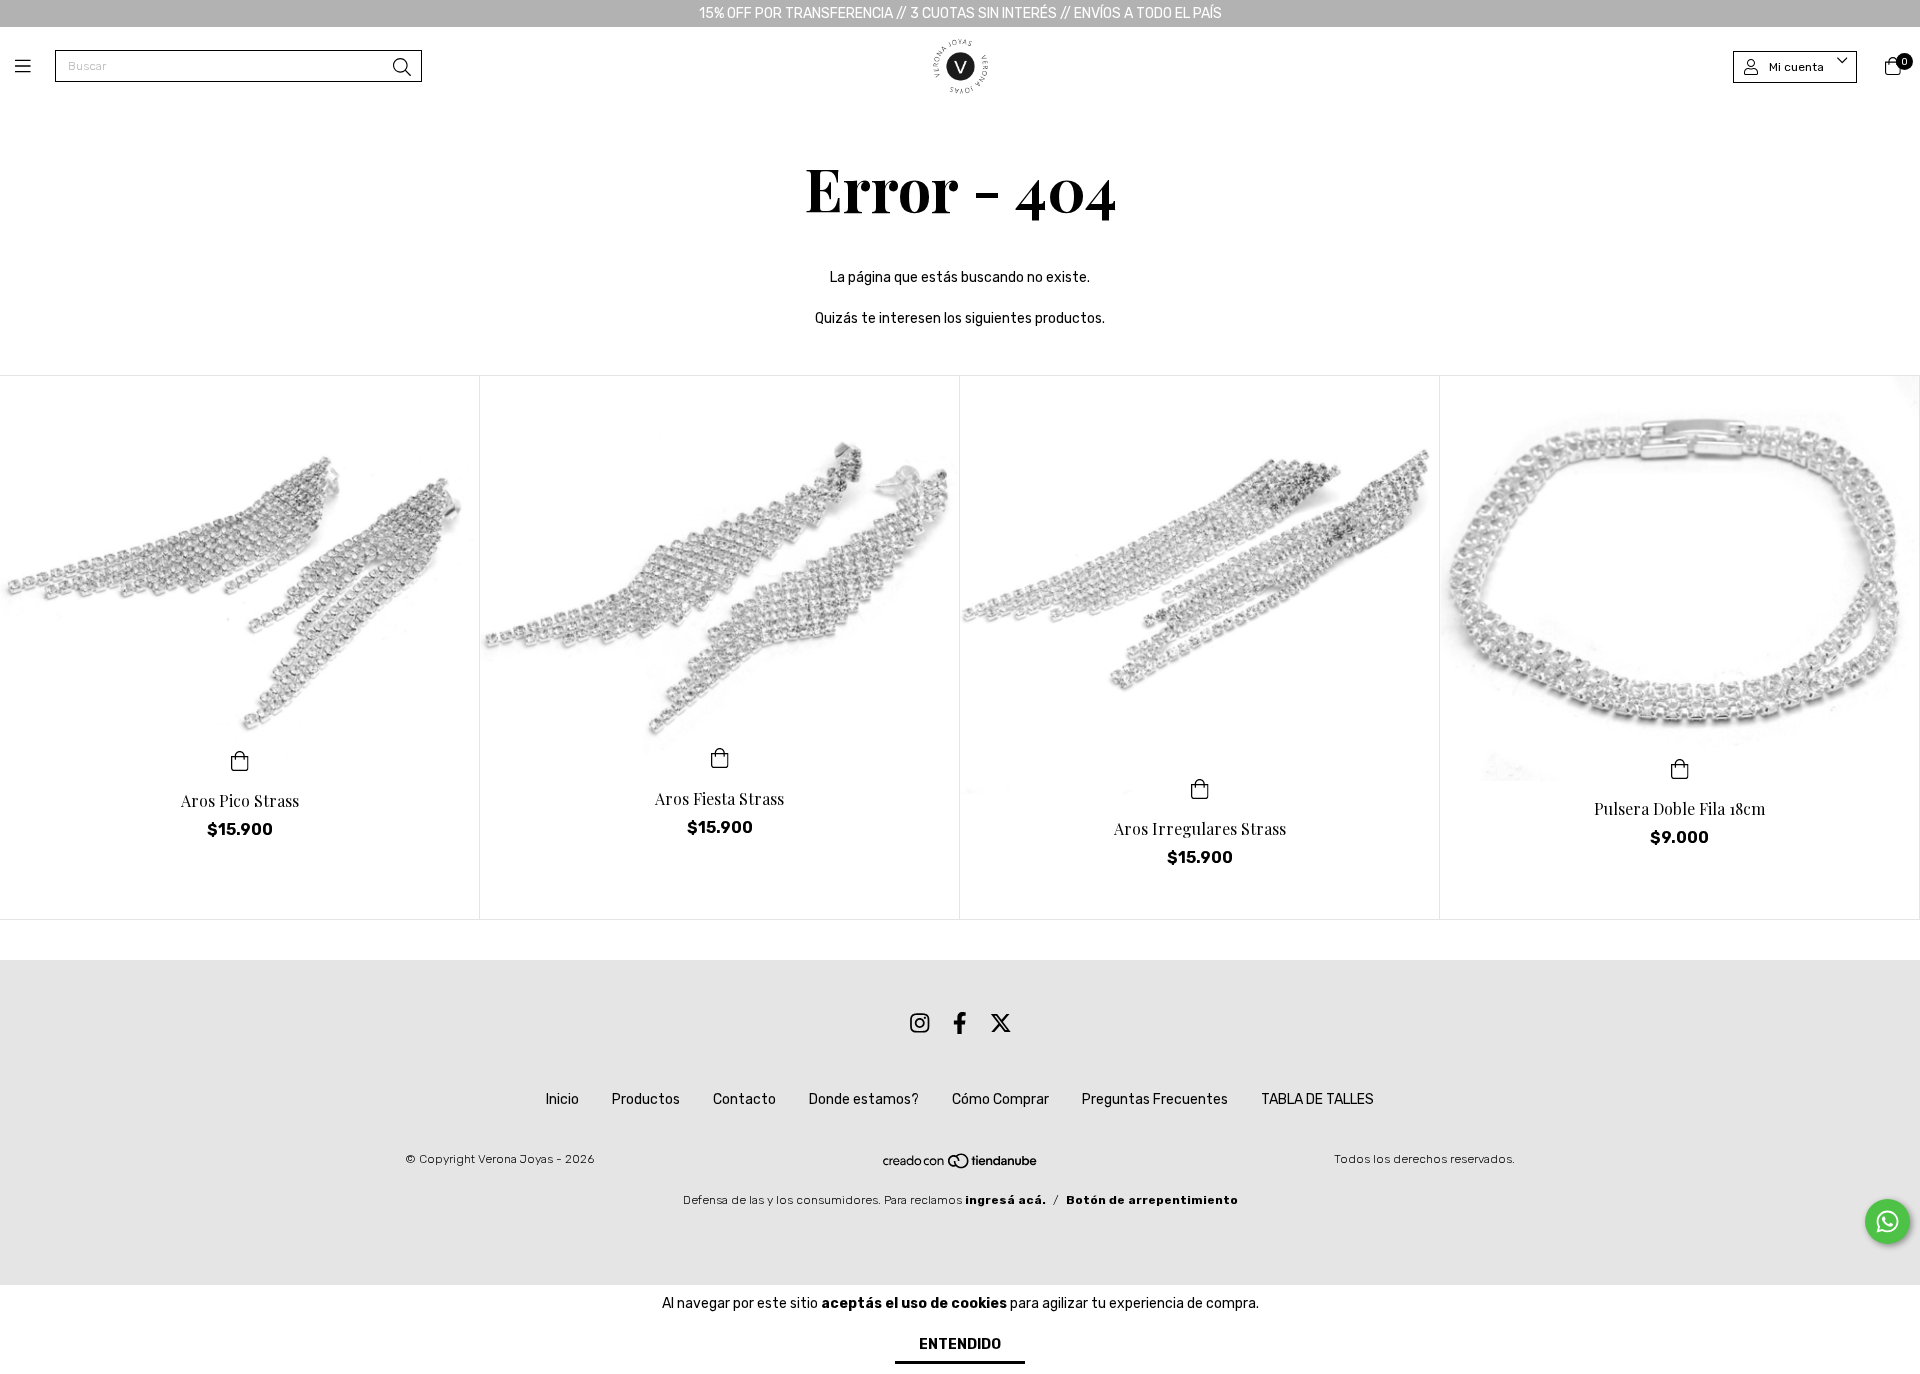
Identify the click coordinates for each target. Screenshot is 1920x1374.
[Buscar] (402, 68)
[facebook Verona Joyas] (960, 1023)
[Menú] (35, 67)
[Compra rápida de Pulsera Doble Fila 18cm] (1680, 767)
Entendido (960, 1344)
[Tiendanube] (961, 1166)
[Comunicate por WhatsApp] (1887, 1221)
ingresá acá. (1005, 1200)
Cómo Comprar (1000, 1099)
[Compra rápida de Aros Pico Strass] (240, 759)
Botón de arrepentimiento (1152, 1200)
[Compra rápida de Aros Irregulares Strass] (1200, 787)
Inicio (562, 1099)
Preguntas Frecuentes (1155, 1099)
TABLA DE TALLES (1317, 1099)
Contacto (744, 1099)
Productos (646, 1099)
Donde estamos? (864, 1099)
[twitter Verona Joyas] (1001, 1023)
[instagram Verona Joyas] (920, 1023)
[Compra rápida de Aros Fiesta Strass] (720, 757)
